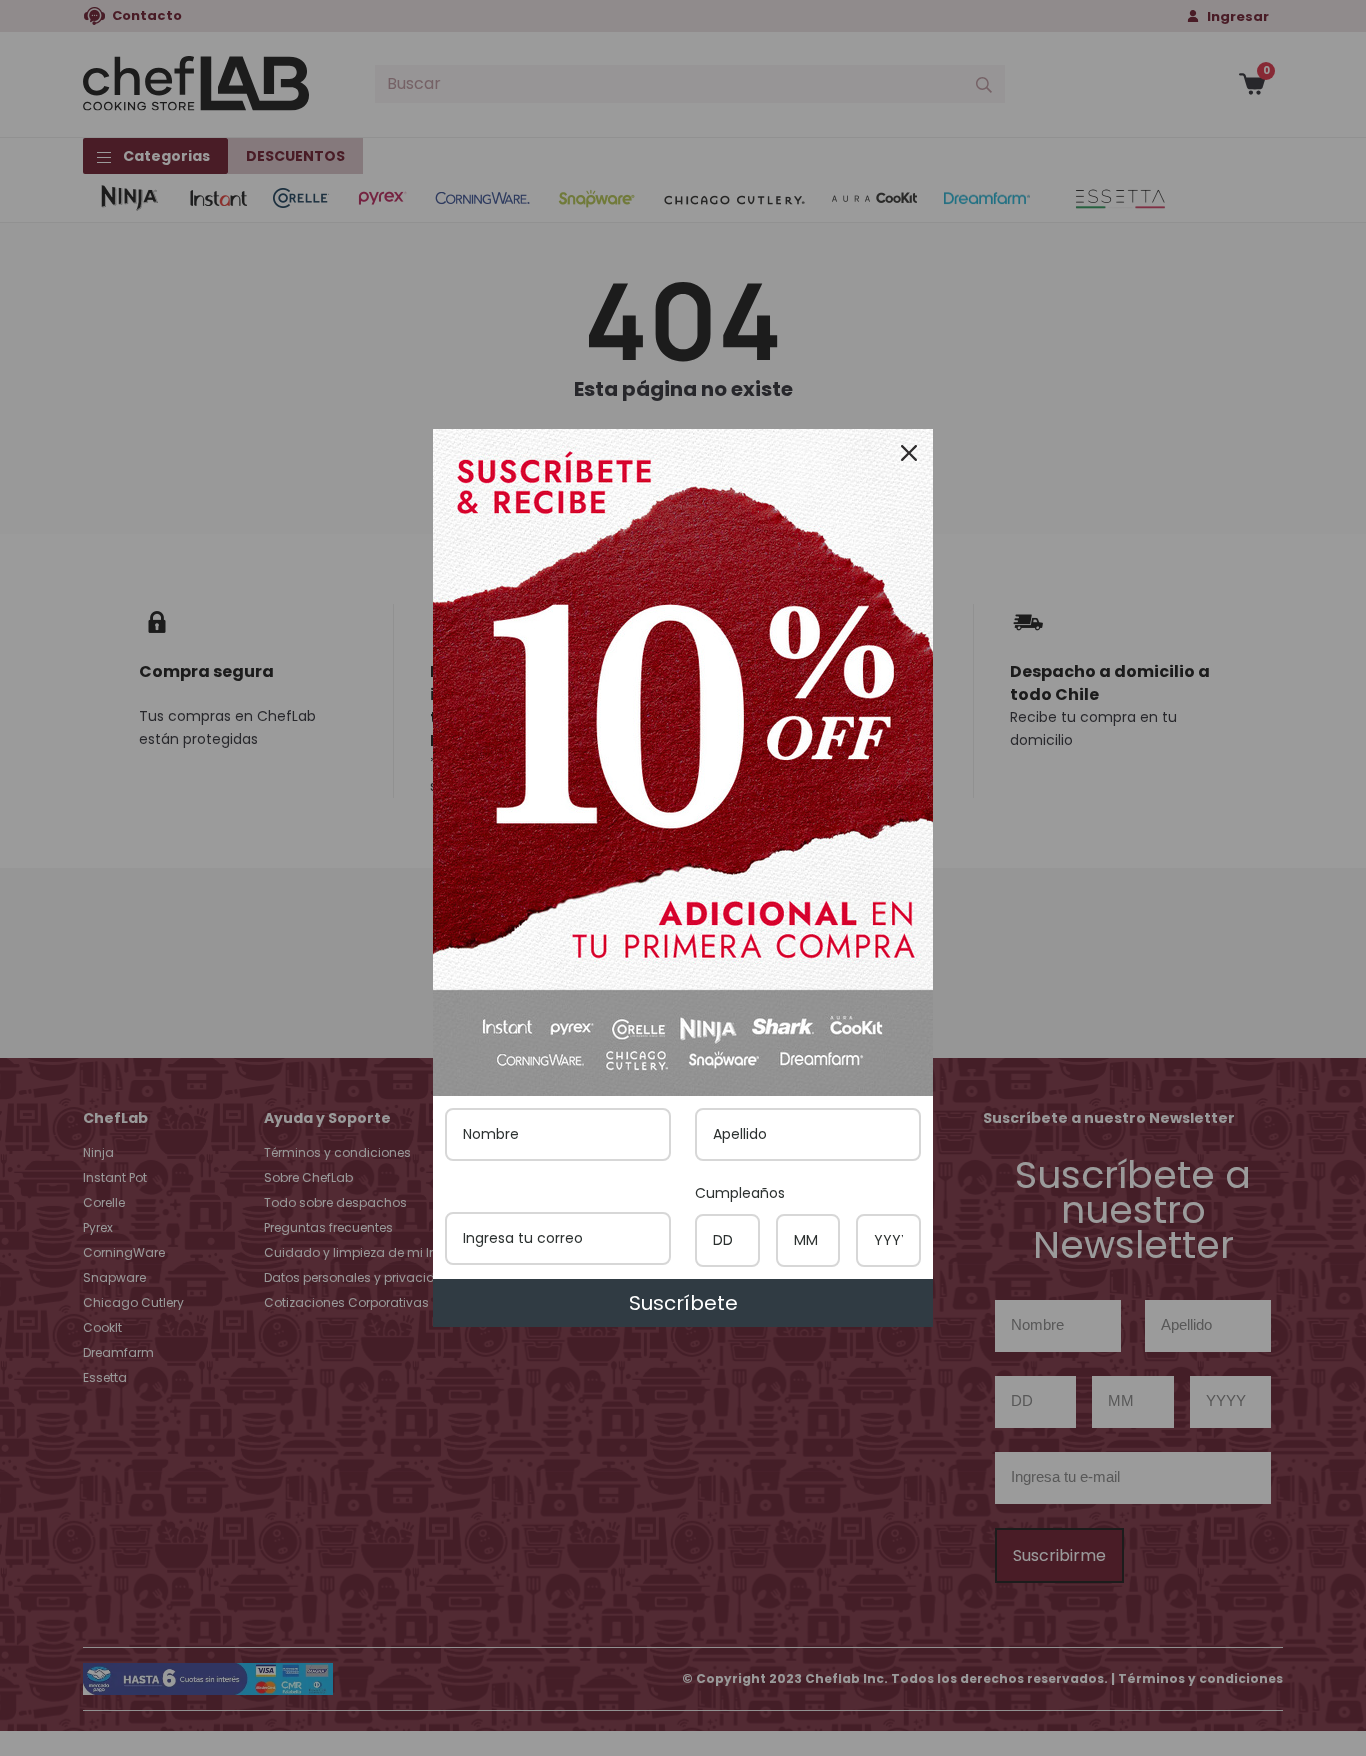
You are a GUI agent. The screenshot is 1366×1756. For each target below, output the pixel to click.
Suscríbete (683, 1303)
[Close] (909, 453)
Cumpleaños (740, 1193)
